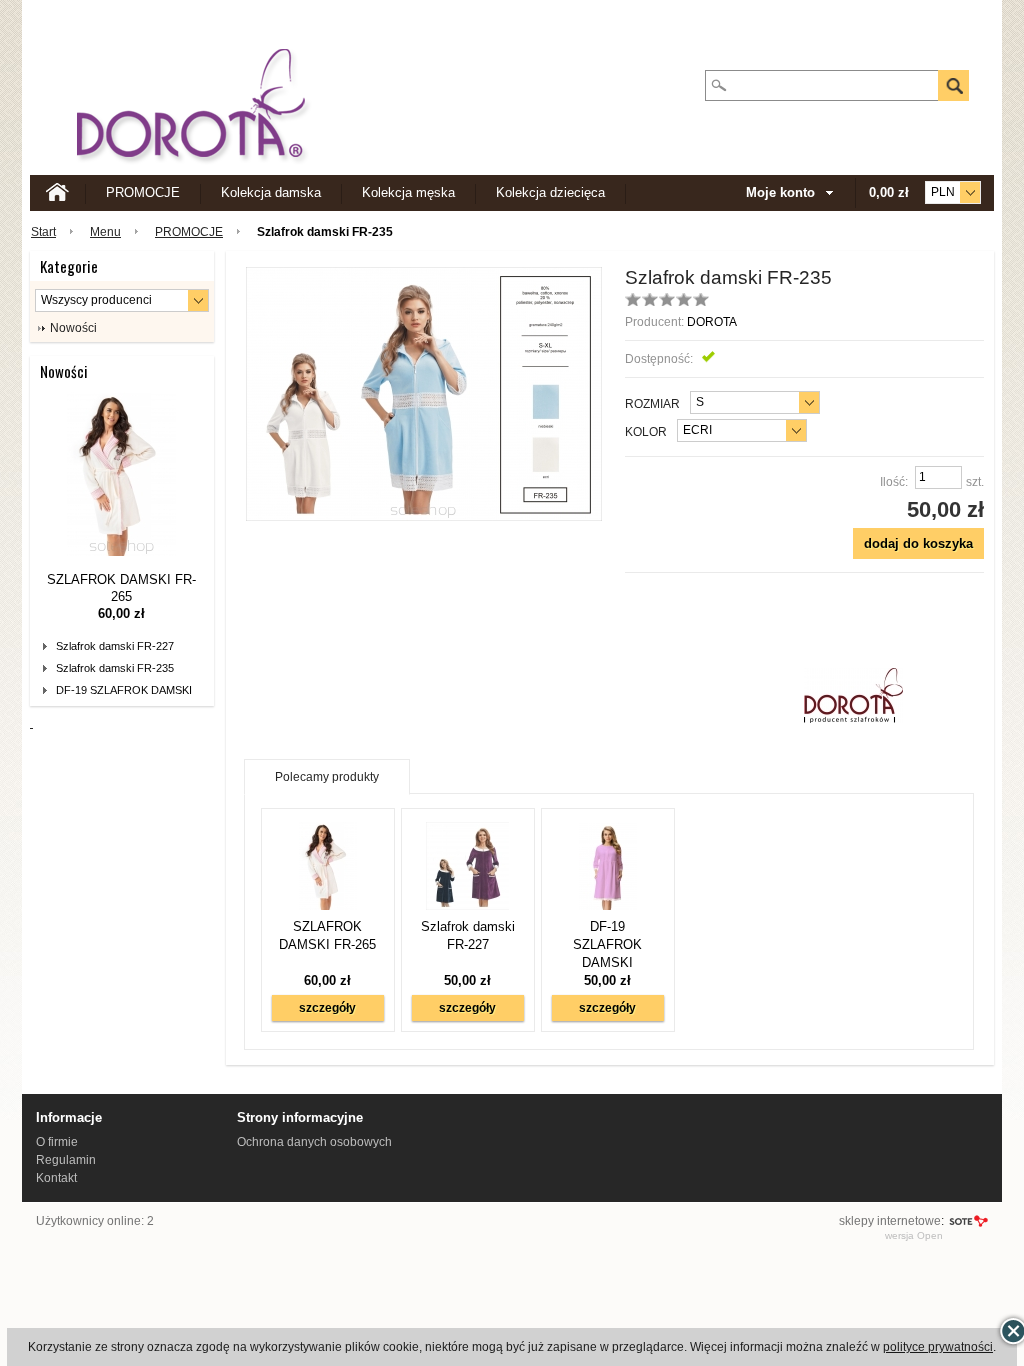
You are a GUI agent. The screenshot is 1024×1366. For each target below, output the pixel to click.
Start (43, 232)
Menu (105, 232)
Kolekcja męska (408, 192)
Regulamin (66, 1160)
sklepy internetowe (890, 1221)
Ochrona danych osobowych (314, 1142)
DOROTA (712, 322)
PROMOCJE (143, 192)
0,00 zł (889, 192)
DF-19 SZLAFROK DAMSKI (124, 690)
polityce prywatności (938, 1347)
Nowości (64, 371)
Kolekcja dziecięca (550, 192)
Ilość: (894, 482)
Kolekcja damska (271, 192)
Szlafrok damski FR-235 (115, 668)
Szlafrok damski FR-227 (115, 646)
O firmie (57, 1142)
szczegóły (327, 1008)
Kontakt (56, 1178)
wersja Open (914, 1235)
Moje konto (780, 192)
